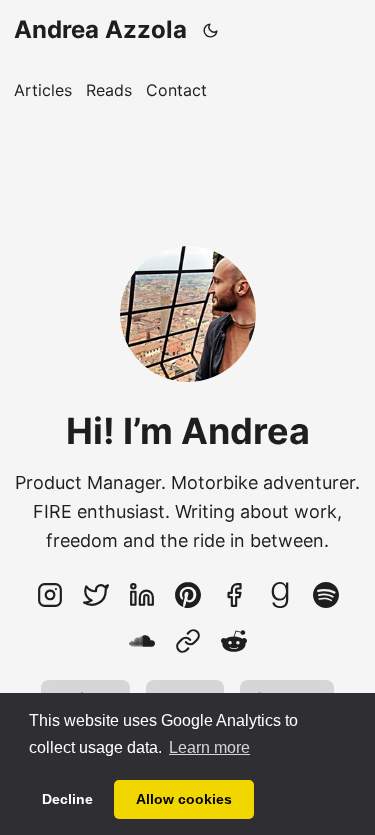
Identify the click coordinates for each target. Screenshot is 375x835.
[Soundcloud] (142, 641)
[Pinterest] (188, 595)
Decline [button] (67, 799)
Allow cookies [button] (184, 799)
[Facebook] (234, 595)
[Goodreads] (280, 595)
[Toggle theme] (211, 30)
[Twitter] (96, 595)
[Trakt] (188, 641)
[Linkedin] (142, 595)
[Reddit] (234, 641)
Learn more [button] (209, 747)
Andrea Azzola (100, 29)
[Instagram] (50, 595)
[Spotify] (326, 595)
